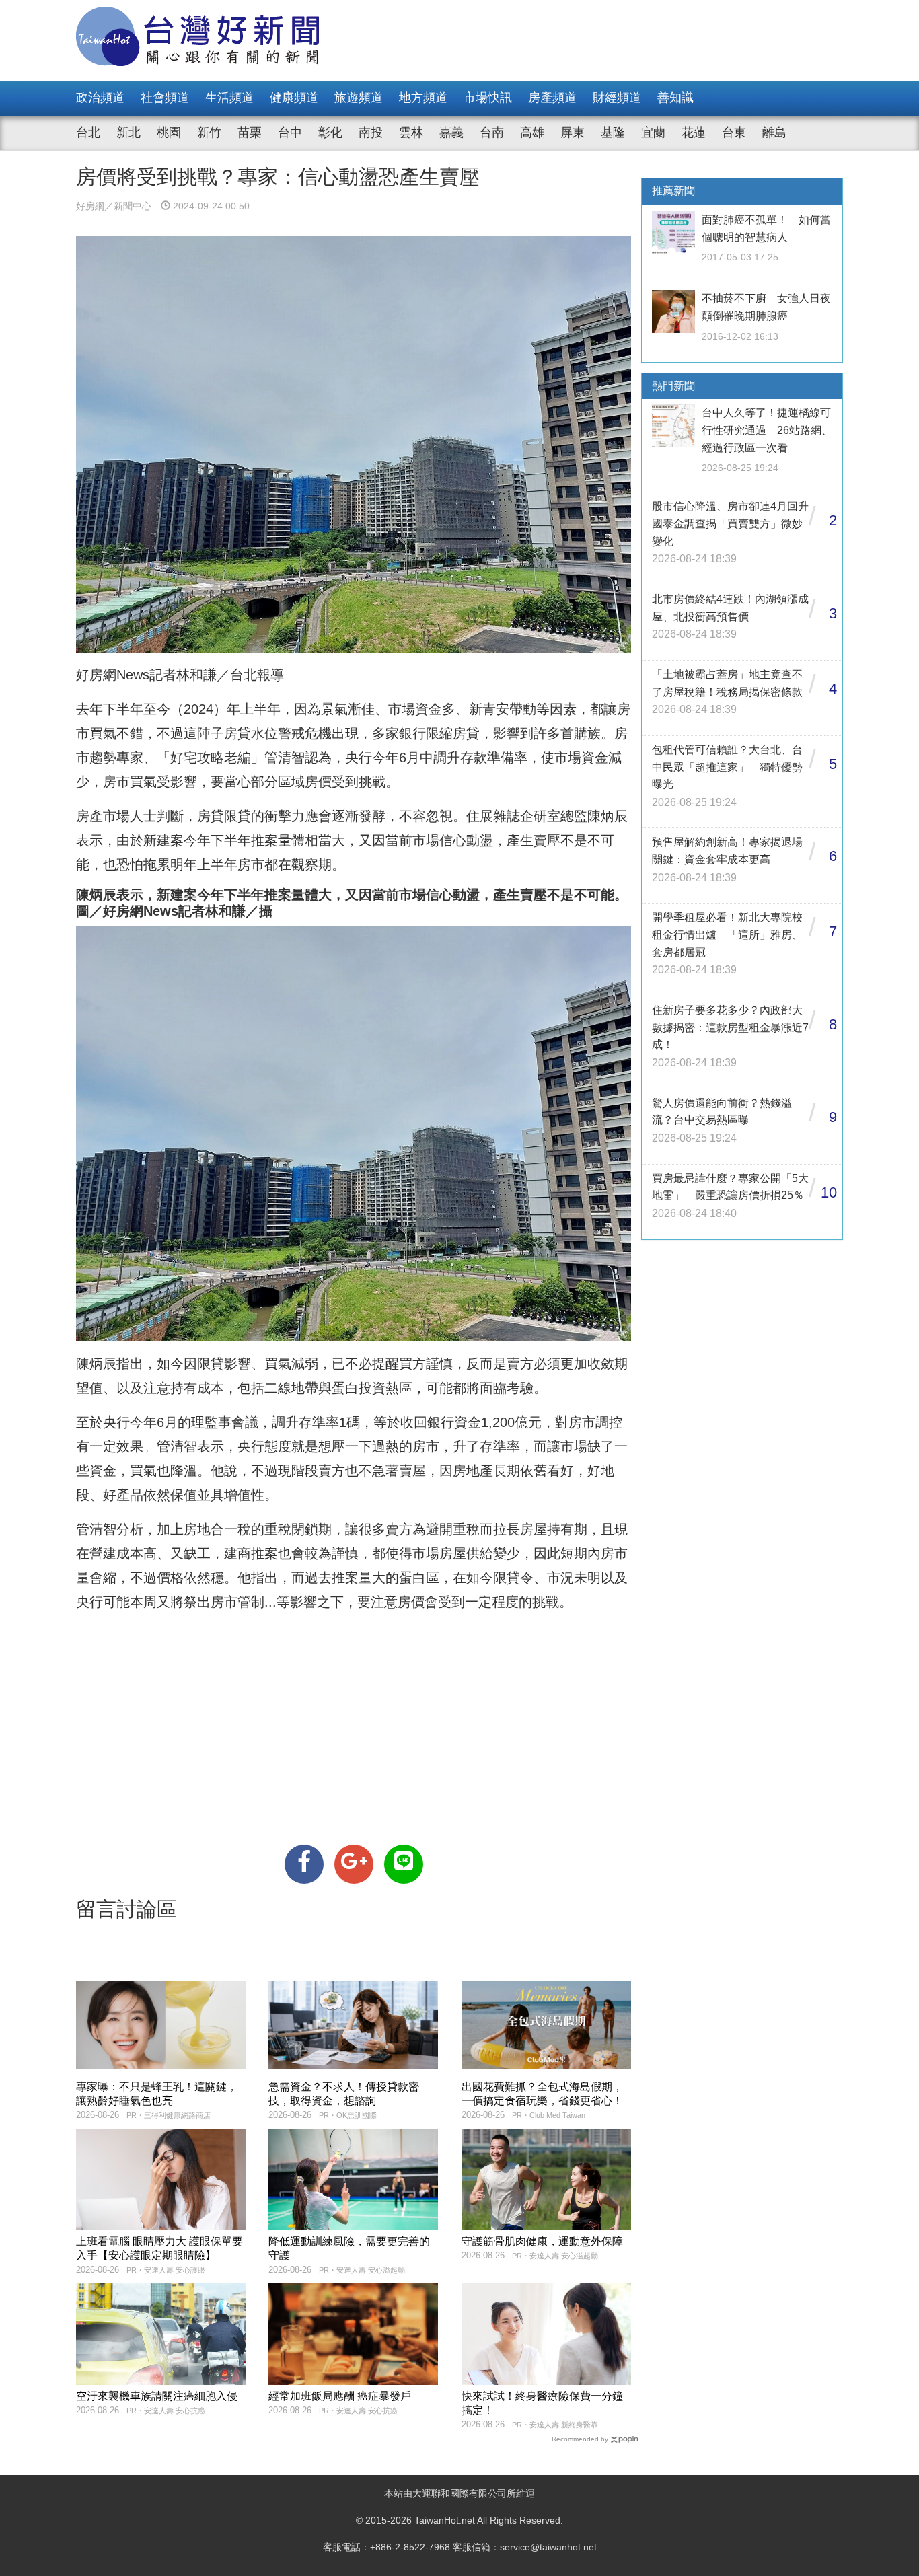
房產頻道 (552, 98)
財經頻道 (617, 98)
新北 (128, 133)
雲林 (411, 133)
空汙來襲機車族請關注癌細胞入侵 (157, 2396)
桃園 (169, 133)
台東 (734, 133)
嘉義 (451, 133)
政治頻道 (100, 98)
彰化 (330, 133)
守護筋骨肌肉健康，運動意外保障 (542, 2241)
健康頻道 (294, 98)
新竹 (209, 133)
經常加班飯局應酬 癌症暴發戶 (340, 2396)
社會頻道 (165, 98)
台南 (492, 133)
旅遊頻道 (359, 98)
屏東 (573, 133)
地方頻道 (423, 98)
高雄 (532, 133)
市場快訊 (488, 98)
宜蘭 (653, 133)
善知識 (675, 98)
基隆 (613, 133)
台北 (88, 133)
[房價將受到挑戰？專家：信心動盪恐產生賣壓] (304, 1864)
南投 (371, 133)
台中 (290, 133)
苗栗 (250, 133)
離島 (774, 133)
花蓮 (694, 133)
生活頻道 (229, 98)
